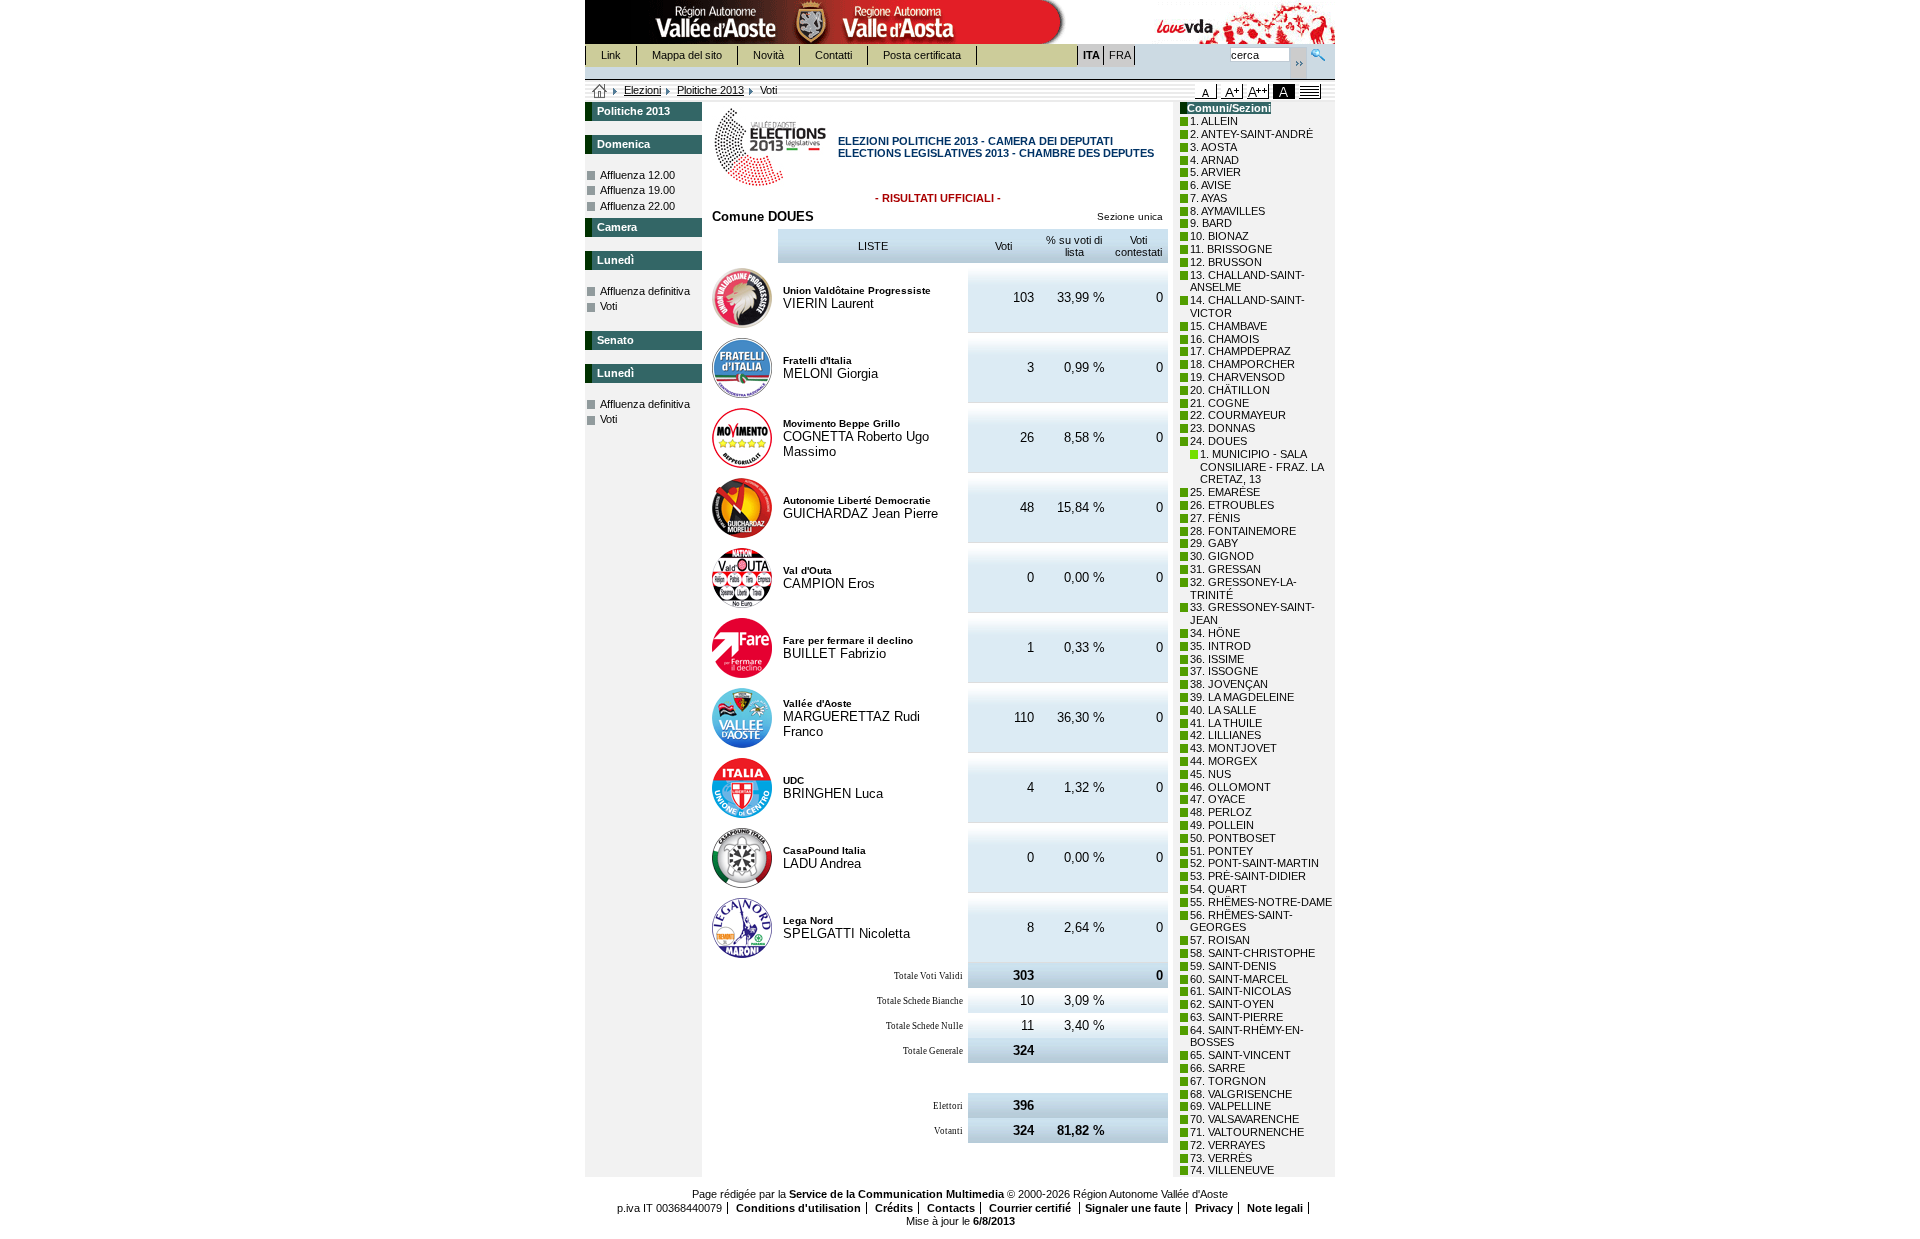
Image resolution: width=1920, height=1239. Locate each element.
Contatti (833, 55)
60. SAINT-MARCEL (1239, 979)
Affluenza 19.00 (637, 190)
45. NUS (1210, 774)
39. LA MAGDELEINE (1242, 697)
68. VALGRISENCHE (1241, 1094)
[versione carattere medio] (1206, 91)
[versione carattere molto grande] (1258, 91)
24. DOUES (1218, 441)
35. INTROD (1220, 646)
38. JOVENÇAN (1229, 684)
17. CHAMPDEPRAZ (1240, 351)
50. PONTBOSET (1233, 838)
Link (611, 55)
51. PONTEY (1221, 851)
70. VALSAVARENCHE (1244, 1119)
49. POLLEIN (1222, 825)
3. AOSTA (1213, 147)
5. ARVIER (1215, 172)
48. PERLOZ (1221, 812)
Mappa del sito (687, 55)
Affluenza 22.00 (637, 206)
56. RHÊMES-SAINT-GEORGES (1241, 921)
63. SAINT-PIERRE (1236, 1017)
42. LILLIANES (1225, 735)
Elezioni (642, 90)
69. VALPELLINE (1230, 1106)
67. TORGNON (1228, 1081)
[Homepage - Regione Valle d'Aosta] (811, 22)
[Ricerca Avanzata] (1318, 52)
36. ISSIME (1217, 659)
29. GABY (1214, 543)
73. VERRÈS (1221, 1158)
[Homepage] (600, 92)
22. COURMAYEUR (1238, 415)
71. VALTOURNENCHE (1247, 1132)
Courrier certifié (1031, 1208)
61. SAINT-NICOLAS (1240, 991)
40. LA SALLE (1223, 710)
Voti (608, 306)
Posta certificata (922, 55)
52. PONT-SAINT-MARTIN (1254, 863)
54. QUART (1218, 889)
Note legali (1275, 1208)
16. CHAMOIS (1224, 339)
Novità (768, 55)
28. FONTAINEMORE (1243, 531)
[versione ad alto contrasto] (1284, 91)
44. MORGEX (1223, 761)
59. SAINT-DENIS (1233, 966)
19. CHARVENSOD (1237, 377)
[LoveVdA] (1186, 22)
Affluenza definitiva (645, 291)
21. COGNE (1219, 403)
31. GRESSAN (1225, 569)
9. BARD (1211, 223)
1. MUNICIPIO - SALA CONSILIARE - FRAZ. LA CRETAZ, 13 (1261, 467)
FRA (1120, 55)
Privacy (1214, 1208)
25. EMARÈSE (1225, 492)
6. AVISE (1210, 185)
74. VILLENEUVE (1232, 1170)
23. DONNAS (1222, 428)
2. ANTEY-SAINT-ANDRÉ (1251, 134)
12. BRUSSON (1226, 262)
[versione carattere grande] (1232, 91)
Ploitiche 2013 (710, 90)
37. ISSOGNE (1224, 671)
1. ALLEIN (1214, 121)
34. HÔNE (1215, 633)
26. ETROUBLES (1232, 505)
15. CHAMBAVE (1228, 326)
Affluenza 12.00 (637, 175)
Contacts (951, 1208)
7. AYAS (1208, 198)
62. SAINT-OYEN (1232, 1004)
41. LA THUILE (1226, 723)
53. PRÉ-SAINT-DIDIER (1248, 876)
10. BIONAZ (1219, 236)
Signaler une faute (1133, 1208)
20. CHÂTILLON (1230, 390)
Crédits (894, 1208)
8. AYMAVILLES (1227, 211)
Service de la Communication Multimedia (896, 1194)
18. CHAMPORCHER (1242, 364)
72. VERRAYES (1227, 1145)
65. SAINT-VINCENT (1240, 1055)
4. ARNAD (1214, 160)
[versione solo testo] (1310, 91)
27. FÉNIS (1215, 518)
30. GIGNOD (1222, 556)
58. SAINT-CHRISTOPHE (1252, 953)
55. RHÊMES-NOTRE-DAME (1261, 902)
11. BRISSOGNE (1231, 249)
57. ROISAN (1220, 940)
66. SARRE (1217, 1068)
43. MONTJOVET (1233, 748)
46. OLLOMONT (1230, 787)
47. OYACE (1217, 799)
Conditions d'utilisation (798, 1208)
